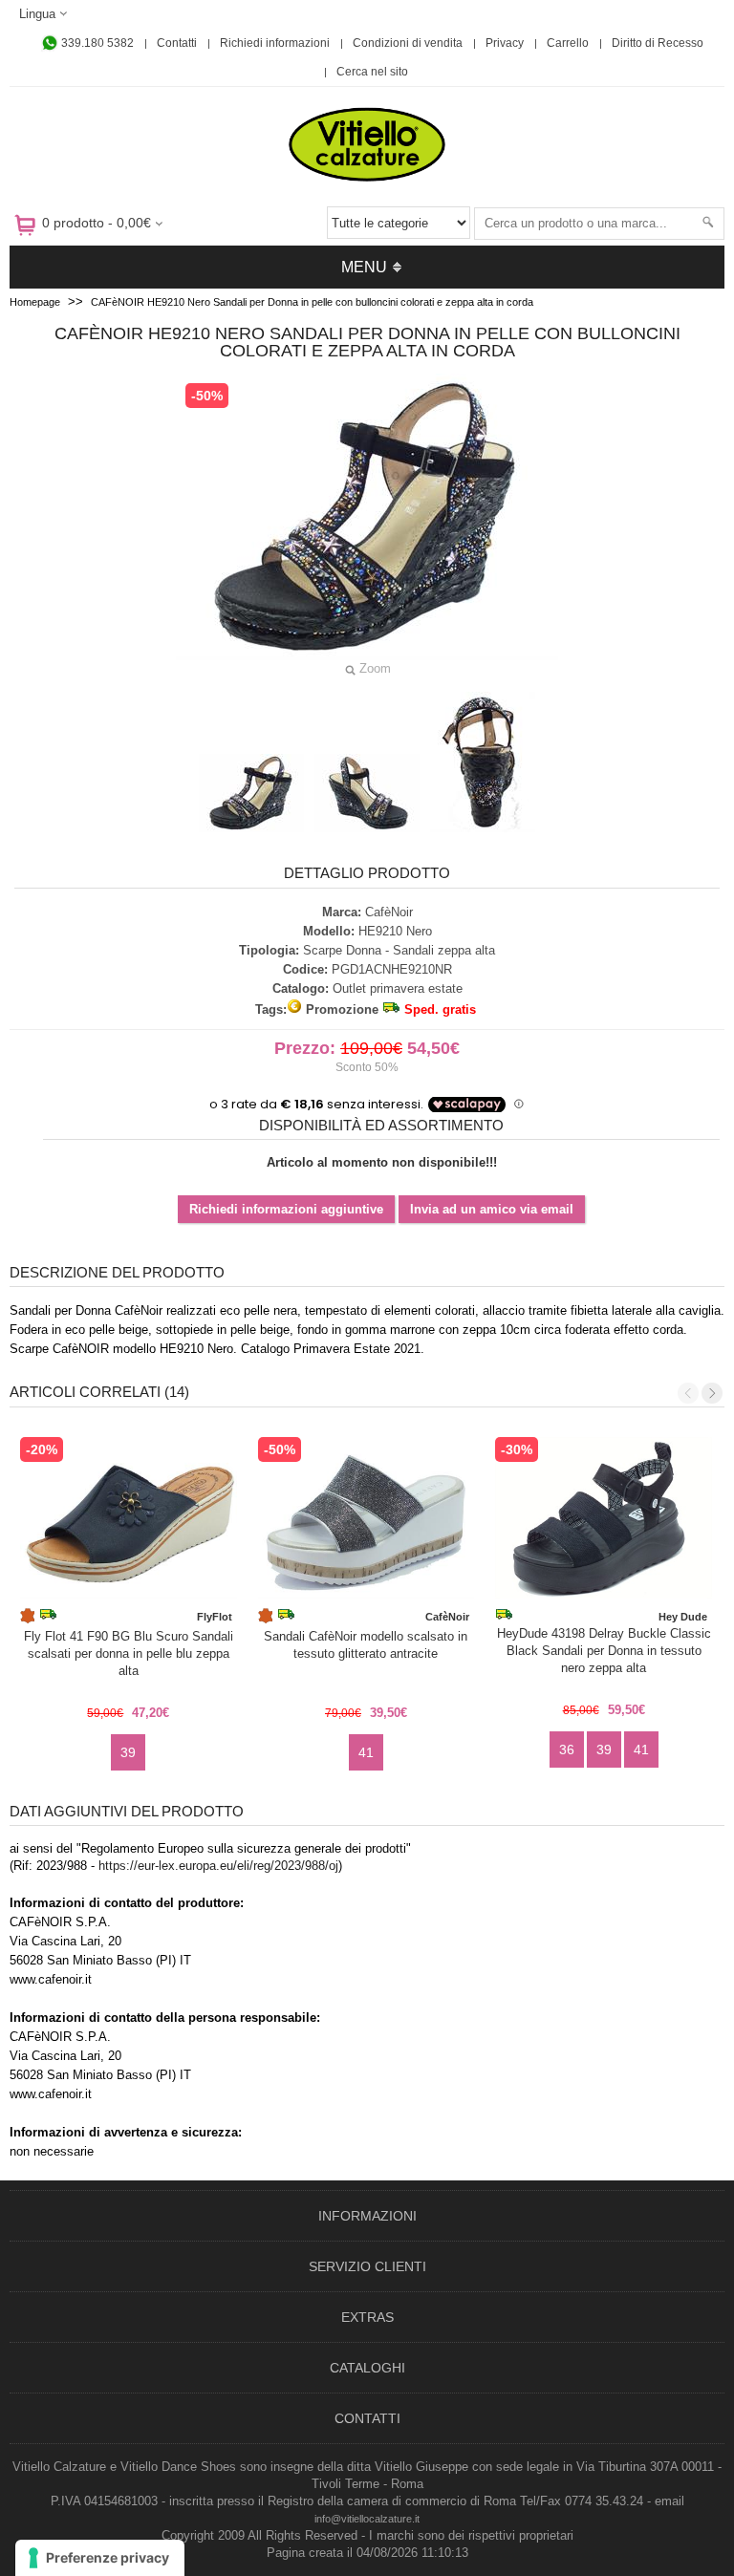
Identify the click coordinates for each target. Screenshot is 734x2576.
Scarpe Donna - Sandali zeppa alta (399, 950)
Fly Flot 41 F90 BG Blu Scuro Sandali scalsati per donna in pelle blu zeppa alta (129, 1653)
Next (712, 1393)
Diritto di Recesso (658, 43)
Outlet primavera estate (398, 988)
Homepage (35, 302)
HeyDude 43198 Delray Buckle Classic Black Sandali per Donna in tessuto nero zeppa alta (604, 1651)
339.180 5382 (96, 43)
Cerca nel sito (372, 72)
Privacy (505, 43)
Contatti (177, 43)
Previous (688, 1393)
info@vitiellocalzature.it (367, 2519)
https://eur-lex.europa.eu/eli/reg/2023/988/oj (218, 1866)
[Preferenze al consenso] (100, 2558)
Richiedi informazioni (275, 43)
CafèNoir (389, 912)
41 (366, 1752)
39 (128, 1752)
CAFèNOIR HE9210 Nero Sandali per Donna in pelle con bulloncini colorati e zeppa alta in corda (312, 302)
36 (567, 1750)
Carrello (568, 43)
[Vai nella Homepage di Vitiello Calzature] (367, 178)
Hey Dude (683, 1617)
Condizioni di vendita (408, 43)
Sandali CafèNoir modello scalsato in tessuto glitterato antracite (366, 1645)
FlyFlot (215, 1617)
